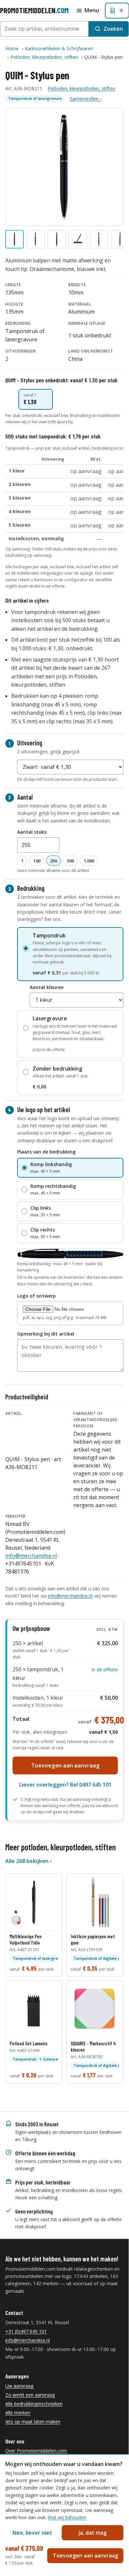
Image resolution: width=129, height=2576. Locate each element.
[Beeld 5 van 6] (99, 239)
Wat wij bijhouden (67, 2517)
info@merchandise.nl (31, 1556)
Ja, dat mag (93, 2533)
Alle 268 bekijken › (28, 1861)
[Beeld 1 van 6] (15, 239)
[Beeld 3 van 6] (57, 239)
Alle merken (18, 2413)
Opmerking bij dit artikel (46, 1334)
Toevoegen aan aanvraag (65, 1765)
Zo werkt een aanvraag (30, 2395)
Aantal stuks (32, 832)
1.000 (89, 861)
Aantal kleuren (47, 987)
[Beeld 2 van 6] (36, 239)
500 (70, 861)
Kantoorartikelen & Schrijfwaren (59, 48)
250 (54, 861)
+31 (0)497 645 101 (26, 2331)
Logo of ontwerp (36, 1296)
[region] (64, 503)
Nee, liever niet (32, 2533)
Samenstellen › (86, 99)
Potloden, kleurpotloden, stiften (44, 57)
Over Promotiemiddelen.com (36, 2451)
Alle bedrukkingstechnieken (34, 2404)
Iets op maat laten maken (33, 2422)
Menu (92, 10)
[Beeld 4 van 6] (78, 239)
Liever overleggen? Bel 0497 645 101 (65, 1785)
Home (12, 48)
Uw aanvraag (19, 2386)
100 (37, 861)
